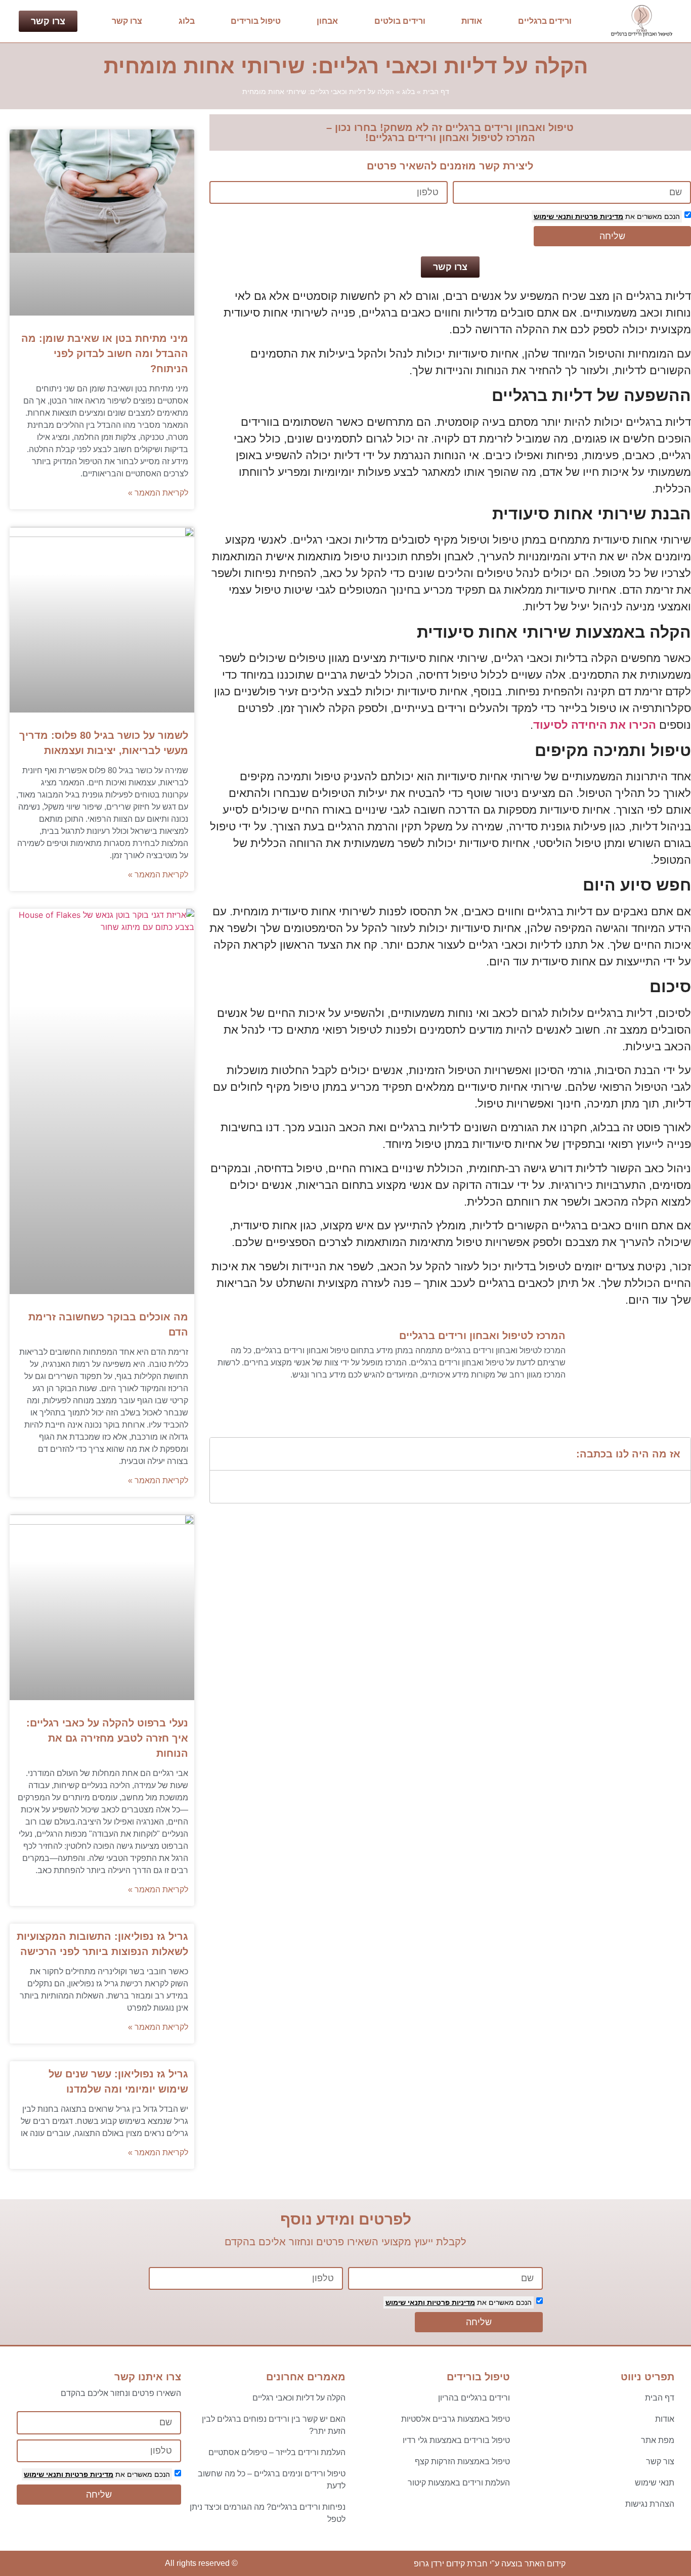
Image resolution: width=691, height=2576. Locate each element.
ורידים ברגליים (545, 21)
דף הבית (436, 92)
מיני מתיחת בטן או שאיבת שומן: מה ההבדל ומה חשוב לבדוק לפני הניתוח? (105, 353)
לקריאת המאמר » (158, 493)
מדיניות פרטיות (598, 216)
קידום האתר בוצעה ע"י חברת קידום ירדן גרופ (490, 2564)
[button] (224, 1454)
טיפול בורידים (256, 21)
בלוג (187, 21)
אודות (472, 21)
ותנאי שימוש (553, 216)
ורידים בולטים (400, 21)
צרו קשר (127, 21)
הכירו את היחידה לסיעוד (595, 725)
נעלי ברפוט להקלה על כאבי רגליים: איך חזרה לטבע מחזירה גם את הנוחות (107, 1738)
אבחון (327, 21)
